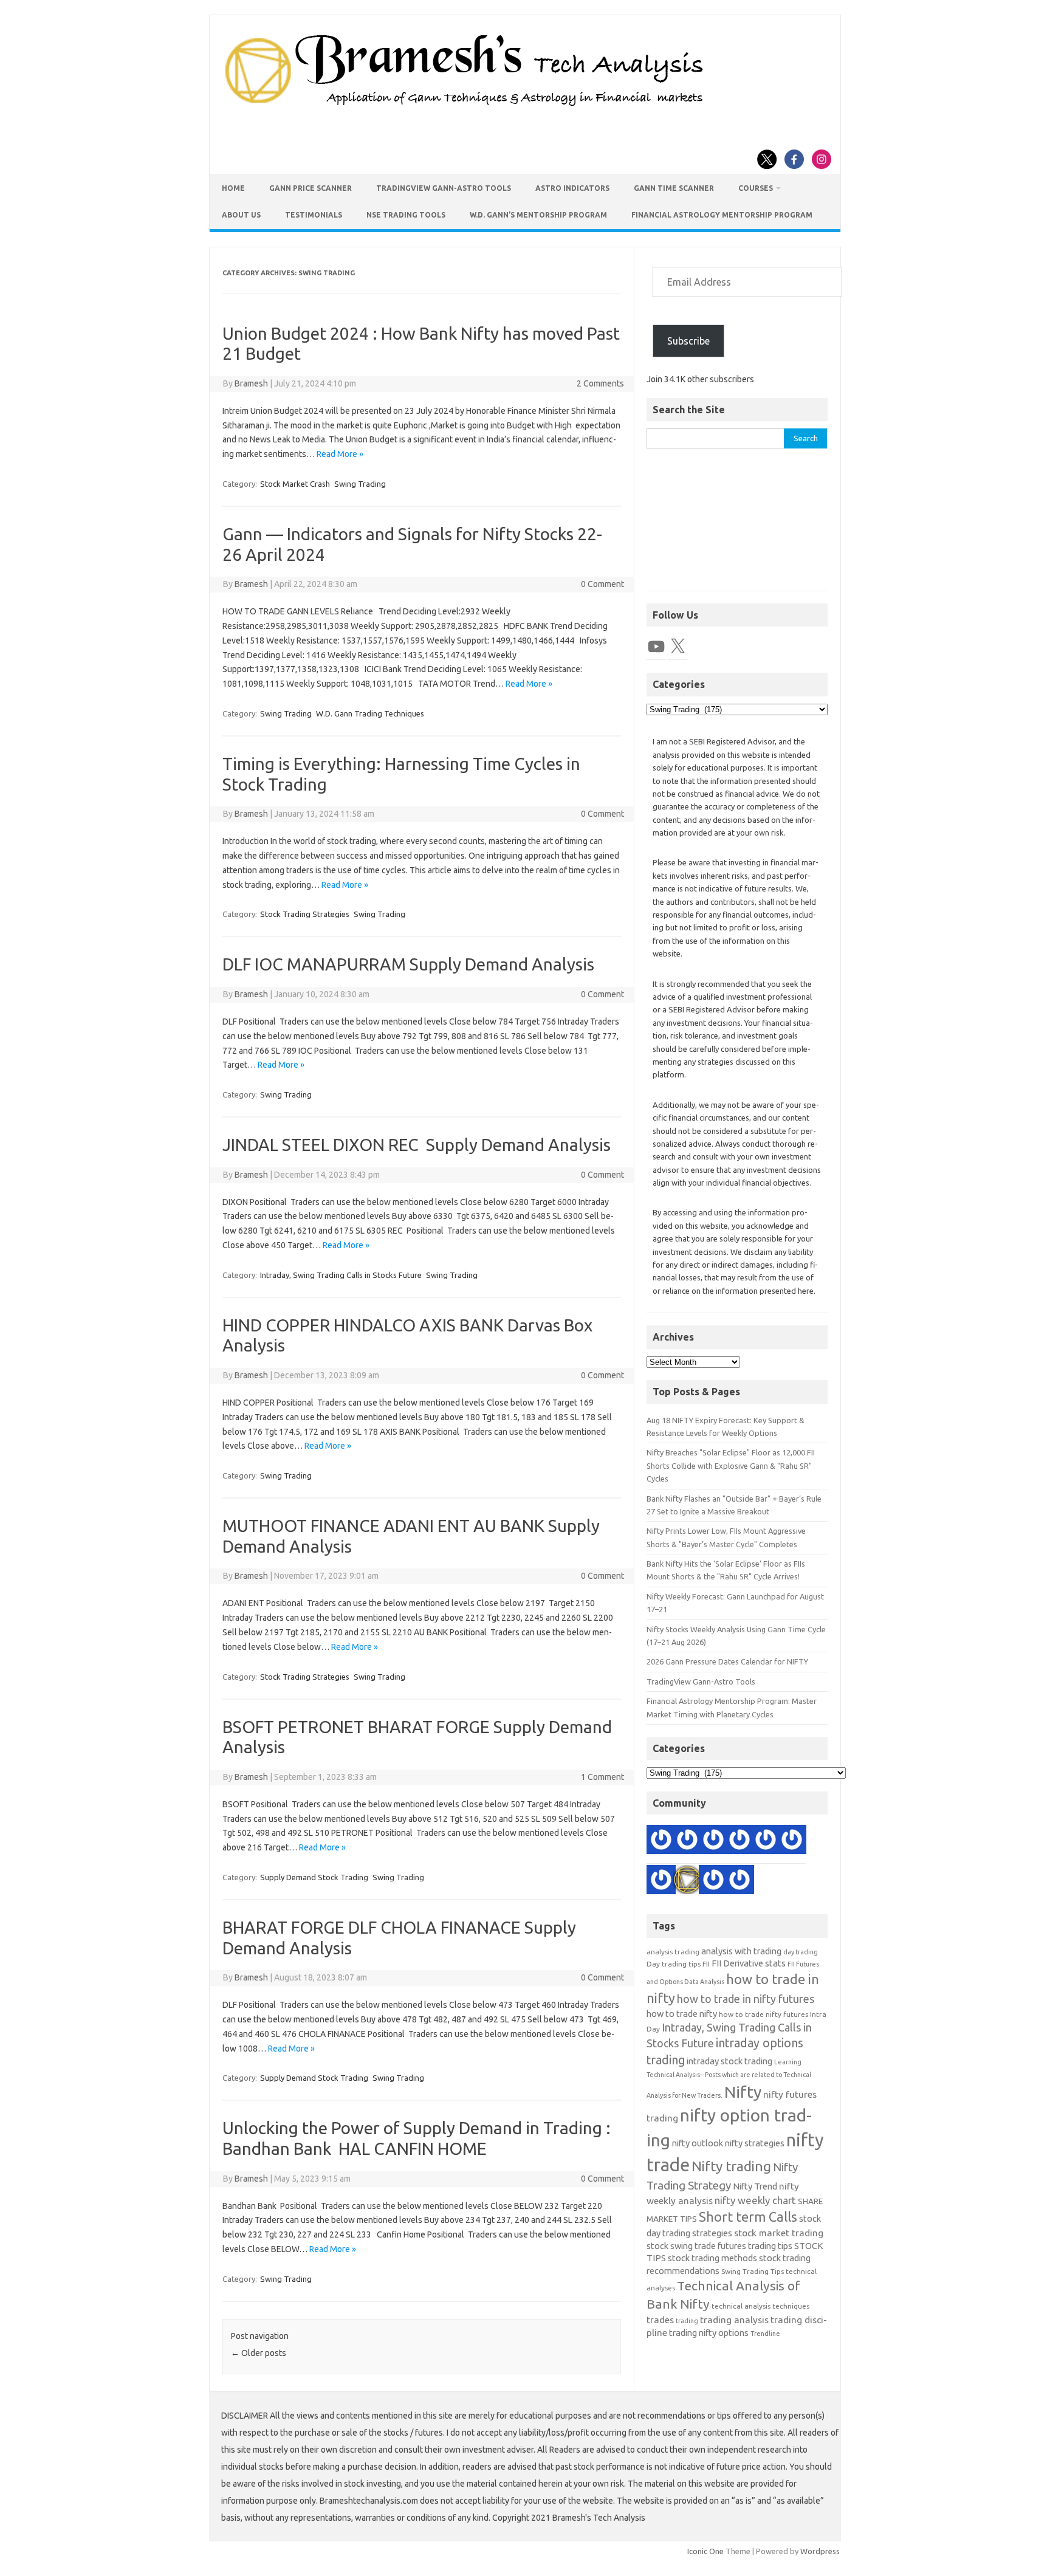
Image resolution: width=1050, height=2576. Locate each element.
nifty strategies (755, 2143)
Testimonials (314, 215)
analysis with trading (741, 1951)
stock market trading (779, 2233)
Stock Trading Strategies (305, 914)
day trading (801, 1952)
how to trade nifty (682, 2014)
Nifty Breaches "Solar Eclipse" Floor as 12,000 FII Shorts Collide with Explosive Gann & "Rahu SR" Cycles (731, 1465)
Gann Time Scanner (674, 188)
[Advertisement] (737, 526)
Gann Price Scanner (311, 188)
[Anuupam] (713, 1842)
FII (706, 1964)
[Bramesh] (687, 1882)
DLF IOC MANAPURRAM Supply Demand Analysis (408, 964)
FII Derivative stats (749, 1963)
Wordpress (820, 2551)
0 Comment (602, 584)
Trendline (765, 2334)
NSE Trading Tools (406, 215)
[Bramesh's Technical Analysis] (464, 106)
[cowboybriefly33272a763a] (739, 1882)
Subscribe (688, 341)
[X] (678, 647)
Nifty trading (731, 2166)
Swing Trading (360, 484)
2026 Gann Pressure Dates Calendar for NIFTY (727, 1661)
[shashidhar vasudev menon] (713, 1882)
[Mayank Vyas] (739, 1842)
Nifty (743, 2092)
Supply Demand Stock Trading (314, 1877)
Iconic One (705, 2551)
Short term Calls (748, 2217)
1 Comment (602, 1777)
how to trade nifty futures (763, 2014)
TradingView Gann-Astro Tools (444, 188)
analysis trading (673, 1952)
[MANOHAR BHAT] (792, 1842)
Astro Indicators (572, 188)
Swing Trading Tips (753, 2271)
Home (233, 188)
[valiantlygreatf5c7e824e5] (661, 1882)
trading (687, 2321)
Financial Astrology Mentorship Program (722, 215)
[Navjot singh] (687, 1842)
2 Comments (600, 383)
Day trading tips (674, 1964)
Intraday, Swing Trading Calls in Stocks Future (341, 1275)
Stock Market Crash (295, 484)
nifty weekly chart (755, 2200)
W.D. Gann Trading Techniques (370, 713)
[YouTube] (656, 647)
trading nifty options (709, 2333)
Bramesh (251, 383)
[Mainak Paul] (766, 1842)
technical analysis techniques (760, 2306)
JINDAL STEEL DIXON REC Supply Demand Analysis (417, 1145)
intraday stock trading (729, 2061)
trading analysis (734, 2320)
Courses (756, 188)
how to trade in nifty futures (746, 1999)
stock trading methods (712, 2258)
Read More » (340, 454)
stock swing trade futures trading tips (719, 2246)
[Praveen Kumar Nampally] (661, 1842)
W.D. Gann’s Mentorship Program (538, 215)
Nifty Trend (755, 2186)
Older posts (259, 2353)
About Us (241, 215)
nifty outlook (698, 2143)
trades (660, 2320)
